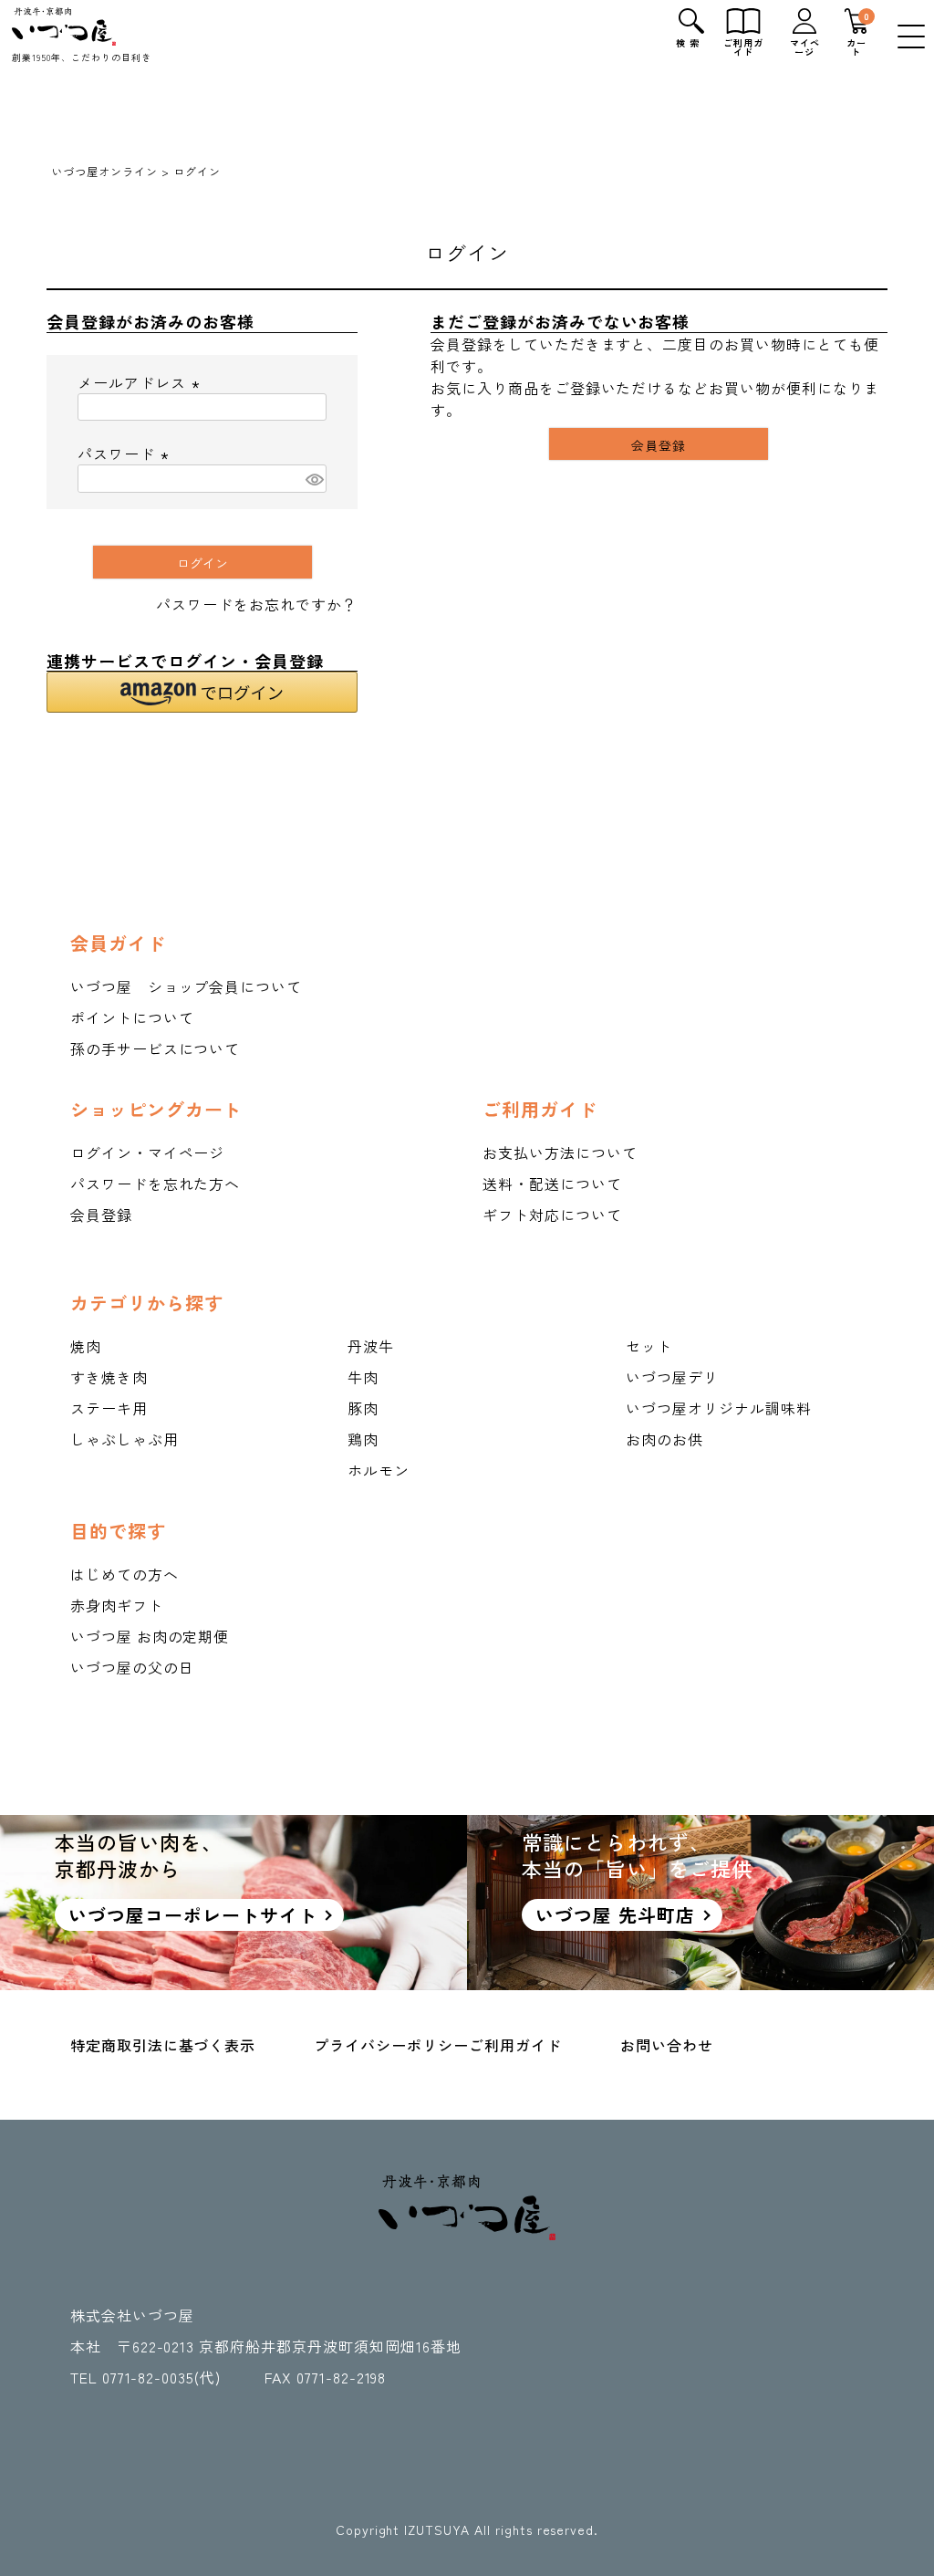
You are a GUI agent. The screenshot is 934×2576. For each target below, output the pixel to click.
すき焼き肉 (109, 1377)
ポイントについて (132, 1017)
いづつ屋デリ (672, 1377)
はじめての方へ (125, 1574)
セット (649, 1346)
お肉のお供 (664, 1439)
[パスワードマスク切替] (313, 479)
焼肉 (86, 1346)
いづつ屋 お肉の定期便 (150, 1636)
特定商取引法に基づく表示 (163, 2045)
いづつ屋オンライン (104, 171)
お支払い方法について (560, 1152)
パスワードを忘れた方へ (156, 1184)
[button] (202, 692)
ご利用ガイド (515, 2045)
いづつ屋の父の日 (132, 1667)
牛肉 (363, 1377)
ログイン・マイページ (148, 1152)
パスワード (126, 454)
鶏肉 (363, 1439)
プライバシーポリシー (391, 2045)
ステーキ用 (109, 1408)
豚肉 (363, 1408)
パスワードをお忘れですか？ (256, 604)
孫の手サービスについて (156, 1048)
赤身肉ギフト (117, 1605)
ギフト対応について (552, 1215)
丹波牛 (371, 1346)
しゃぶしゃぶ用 (125, 1439)
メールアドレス (141, 382)
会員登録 (101, 1215)
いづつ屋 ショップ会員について (186, 986)
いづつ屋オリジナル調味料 (719, 1408)
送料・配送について (552, 1184)
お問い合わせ (667, 2045)
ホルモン (379, 1470)
